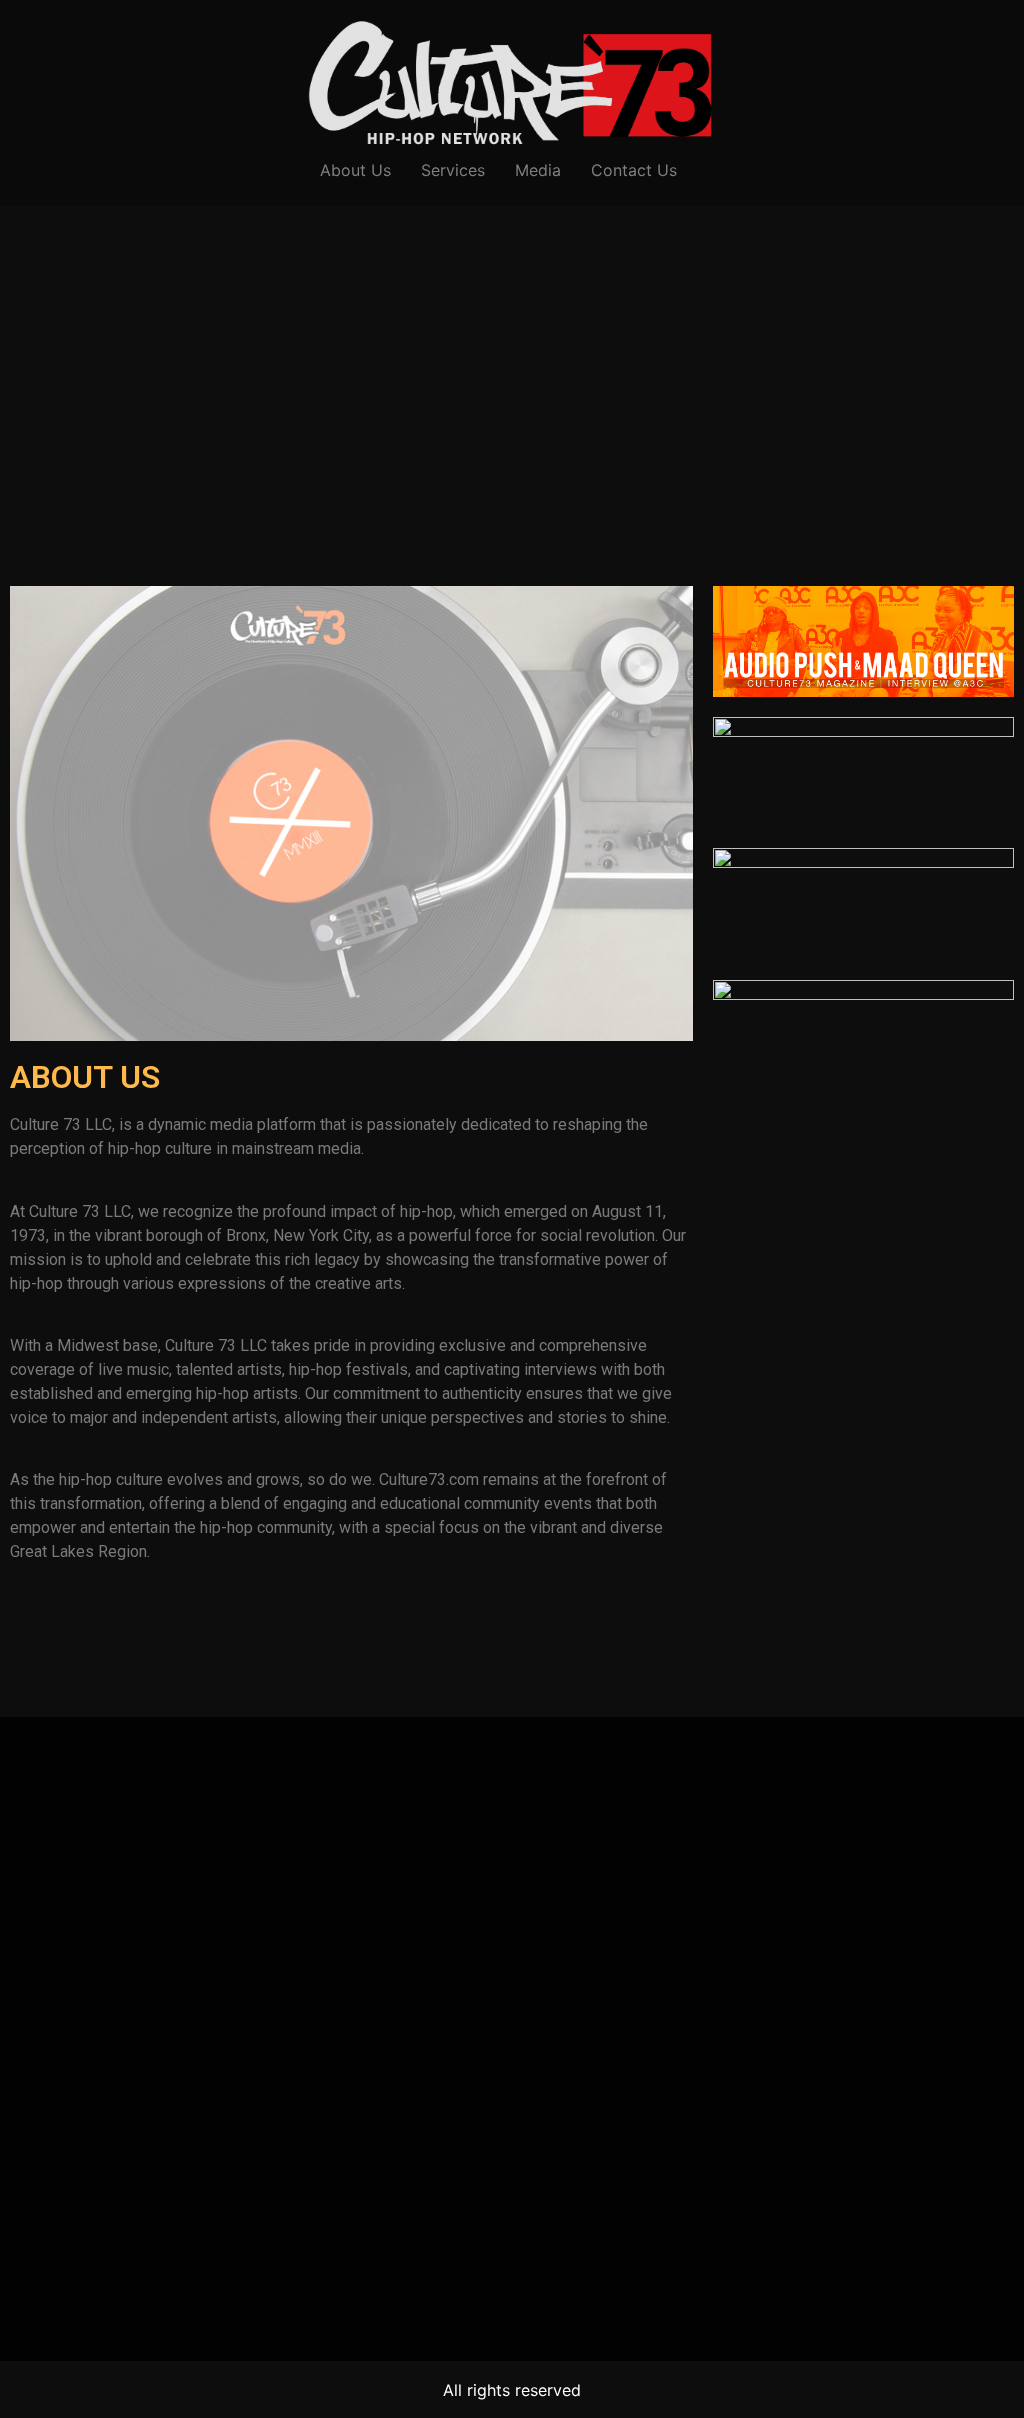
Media (538, 170)
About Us (355, 170)
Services (453, 170)
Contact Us (634, 170)
